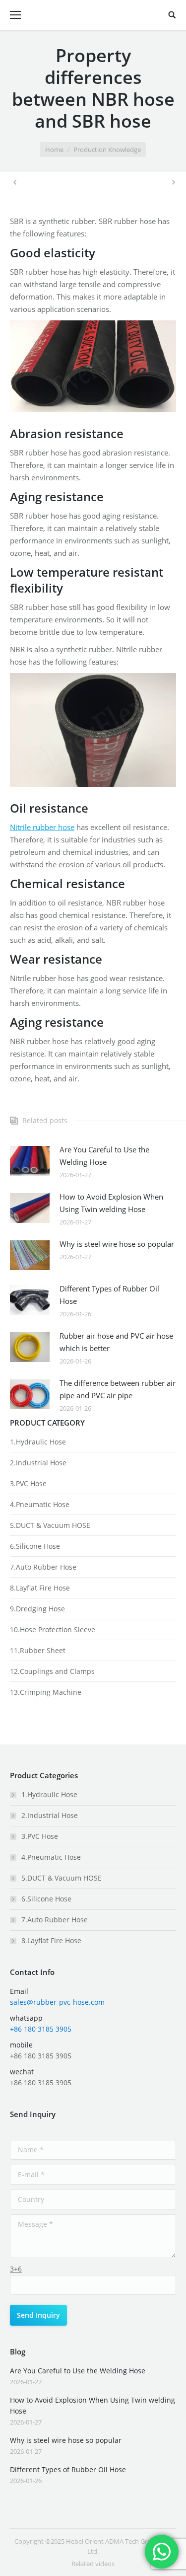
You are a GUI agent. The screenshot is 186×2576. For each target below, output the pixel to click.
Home (54, 150)
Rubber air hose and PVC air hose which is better (116, 1342)
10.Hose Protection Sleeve (53, 1629)
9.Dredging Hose (37, 1609)
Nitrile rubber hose (42, 827)
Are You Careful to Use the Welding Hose (104, 1156)
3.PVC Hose (28, 1483)
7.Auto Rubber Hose (43, 1567)
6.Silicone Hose (35, 1546)
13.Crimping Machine (46, 1692)
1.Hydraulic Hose (38, 1442)
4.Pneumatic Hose (40, 1504)
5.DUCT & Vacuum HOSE (50, 1525)
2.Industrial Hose (38, 1463)
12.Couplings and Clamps (52, 1671)
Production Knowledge (107, 150)
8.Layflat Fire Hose (40, 1588)
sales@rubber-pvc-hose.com (57, 2002)
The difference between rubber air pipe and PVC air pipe (118, 1389)
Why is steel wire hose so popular (117, 1244)
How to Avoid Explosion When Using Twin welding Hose (111, 1203)
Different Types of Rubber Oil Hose (109, 1295)
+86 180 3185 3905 (41, 2029)
